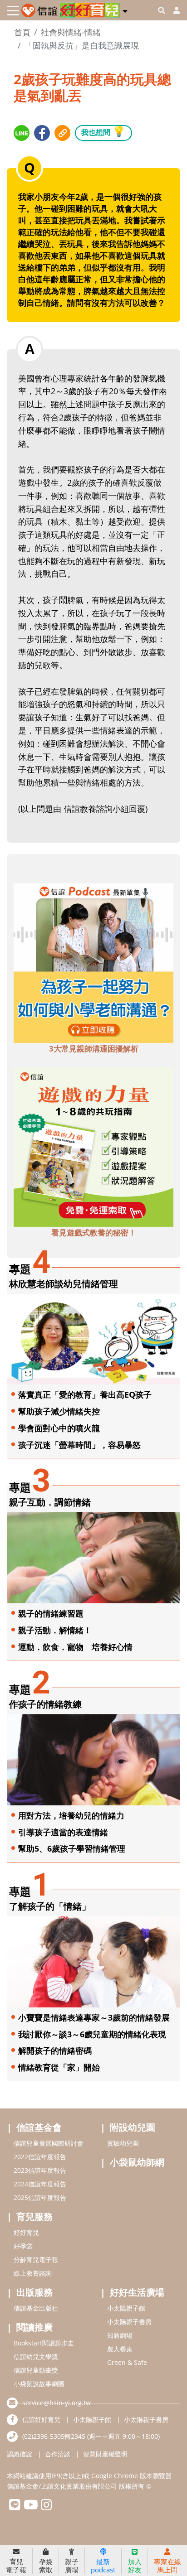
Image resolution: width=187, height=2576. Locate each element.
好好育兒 (26, 2232)
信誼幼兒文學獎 (36, 2357)
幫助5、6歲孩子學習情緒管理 (72, 1848)
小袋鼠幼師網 (137, 2162)
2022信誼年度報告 (40, 2157)
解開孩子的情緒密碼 (55, 2050)
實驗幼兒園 (123, 2143)
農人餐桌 (120, 2349)
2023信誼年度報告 (40, 2170)
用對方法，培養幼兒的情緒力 (71, 1815)
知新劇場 (120, 2335)
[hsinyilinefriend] (15, 2507)
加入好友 (135, 2565)
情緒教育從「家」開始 (59, 2067)
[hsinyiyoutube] (31, 2507)
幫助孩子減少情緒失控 (59, 1411)
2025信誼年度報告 (40, 2197)
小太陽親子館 (126, 2308)
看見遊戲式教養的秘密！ (94, 1233)
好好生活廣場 (137, 2292)
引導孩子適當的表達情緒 (63, 1832)
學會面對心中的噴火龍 (59, 1428)
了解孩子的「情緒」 (50, 1906)
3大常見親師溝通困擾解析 (94, 1049)
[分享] (22, 133)
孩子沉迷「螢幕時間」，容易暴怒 (79, 1445)
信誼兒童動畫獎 (36, 2370)
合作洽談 (58, 2454)
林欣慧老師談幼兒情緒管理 (64, 1284)
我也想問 (103, 131)
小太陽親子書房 (129, 2322)
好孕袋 (23, 2246)
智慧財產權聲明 (105, 2454)
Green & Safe (127, 2362)
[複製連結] (62, 133)
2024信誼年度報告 (40, 2184)
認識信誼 (20, 2454)
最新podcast (103, 2565)
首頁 (22, 32)
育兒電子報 (16, 2565)
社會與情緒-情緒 (71, 32)
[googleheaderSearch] (162, 10)
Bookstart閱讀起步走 (44, 2343)
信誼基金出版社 (36, 2308)
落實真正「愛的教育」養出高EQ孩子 (85, 1394)
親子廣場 (72, 2565)
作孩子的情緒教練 (45, 1704)
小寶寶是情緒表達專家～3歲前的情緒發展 (94, 2017)
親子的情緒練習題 (51, 1613)
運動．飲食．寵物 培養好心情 (75, 1647)
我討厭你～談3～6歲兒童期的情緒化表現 (92, 2034)
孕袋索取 (46, 2565)
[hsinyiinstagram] (47, 2507)
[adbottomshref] (93, 962)
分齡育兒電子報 (36, 2260)
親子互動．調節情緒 (50, 1502)
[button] (125, 10)
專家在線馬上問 (167, 2565)
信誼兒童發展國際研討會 (49, 2143)
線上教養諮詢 (33, 2273)
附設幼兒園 (133, 2127)
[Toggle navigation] (13, 11)
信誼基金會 (39, 2127)
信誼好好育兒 (41, 2419)
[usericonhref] (173, 10)
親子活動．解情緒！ (55, 1630)
